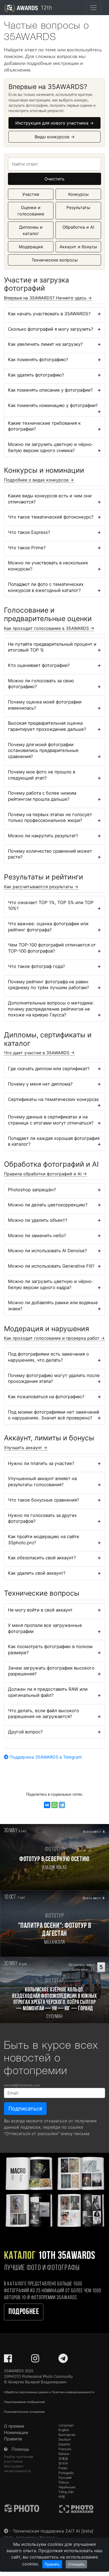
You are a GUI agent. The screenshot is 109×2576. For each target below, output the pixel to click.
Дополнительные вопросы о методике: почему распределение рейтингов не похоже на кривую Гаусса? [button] (51, 1009)
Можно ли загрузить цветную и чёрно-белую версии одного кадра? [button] (51, 1284)
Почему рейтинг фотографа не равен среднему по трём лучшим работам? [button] (49, 985)
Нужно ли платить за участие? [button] (41, 1463)
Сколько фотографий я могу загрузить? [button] (51, 329)
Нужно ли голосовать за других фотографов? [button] (42, 1518)
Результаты (78, 207)
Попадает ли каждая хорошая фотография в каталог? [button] (54, 1141)
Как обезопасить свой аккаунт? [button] (42, 1558)
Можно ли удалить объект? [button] (38, 1220)
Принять (52, 2564)
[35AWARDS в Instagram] (35, 2360)
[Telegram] (62, 1805)
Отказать (76, 2564)
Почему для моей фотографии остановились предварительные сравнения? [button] (43, 751)
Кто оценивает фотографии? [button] (39, 665)
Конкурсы (78, 194)
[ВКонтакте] (47, 1805)
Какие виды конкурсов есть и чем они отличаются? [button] (50, 499)
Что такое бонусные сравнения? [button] (44, 1500)
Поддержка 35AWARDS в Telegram (45, 1757)
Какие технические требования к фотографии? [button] (44, 426)
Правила (13, 2439)
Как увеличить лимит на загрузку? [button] (45, 344)
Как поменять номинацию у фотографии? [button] (53, 405)
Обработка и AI (78, 227)
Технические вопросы (55, 260)
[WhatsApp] (54, 1805)
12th (46, 8)
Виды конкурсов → (55, 137)
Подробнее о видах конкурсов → (39, 480)
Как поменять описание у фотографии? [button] (50, 390)
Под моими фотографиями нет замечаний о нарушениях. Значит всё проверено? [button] (54, 1415)
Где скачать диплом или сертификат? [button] (49, 1069)
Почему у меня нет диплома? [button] (40, 1084)
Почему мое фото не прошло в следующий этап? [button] (42, 775)
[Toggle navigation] (93, 8)
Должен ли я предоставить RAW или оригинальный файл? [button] (48, 1692)
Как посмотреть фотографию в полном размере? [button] (50, 1650)
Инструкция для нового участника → (54, 123)
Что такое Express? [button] (29, 532)
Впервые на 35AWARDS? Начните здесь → (48, 298)
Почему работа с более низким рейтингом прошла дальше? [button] (42, 796)
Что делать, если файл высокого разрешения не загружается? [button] (44, 1714)
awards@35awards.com (22, 2085)
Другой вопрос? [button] (25, 1732)
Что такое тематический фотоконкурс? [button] (51, 517)
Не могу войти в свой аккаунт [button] (40, 1610)
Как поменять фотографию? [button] (38, 360)
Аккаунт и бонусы (78, 247)
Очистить (54, 179)
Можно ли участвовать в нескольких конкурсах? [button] (48, 566)
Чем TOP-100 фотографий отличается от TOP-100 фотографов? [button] (52, 948)
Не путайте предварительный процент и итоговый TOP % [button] (52, 647)
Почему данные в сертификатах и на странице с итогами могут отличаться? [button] (51, 1120)
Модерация (31, 247)
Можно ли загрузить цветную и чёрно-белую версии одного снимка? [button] (51, 447)
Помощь (21, 2449)
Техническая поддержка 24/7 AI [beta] (53, 2531)
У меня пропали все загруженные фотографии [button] (45, 1628)
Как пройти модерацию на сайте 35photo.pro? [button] (44, 1540)
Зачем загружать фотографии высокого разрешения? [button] (51, 1671)
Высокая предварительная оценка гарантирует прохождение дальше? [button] (47, 726)
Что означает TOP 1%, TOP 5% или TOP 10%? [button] (51, 906)
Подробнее (24, 2312)
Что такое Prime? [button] (27, 548)
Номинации (16, 2432)
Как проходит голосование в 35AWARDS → (49, 628)
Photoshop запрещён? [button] (32, 1190)
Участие (31, 194)
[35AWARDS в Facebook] (8, 2360)
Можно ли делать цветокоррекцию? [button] (48, 1205)
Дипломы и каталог (31, 230)
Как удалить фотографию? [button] (36, 375)
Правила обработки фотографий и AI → (45, 1174)
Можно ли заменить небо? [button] (37, 1236)
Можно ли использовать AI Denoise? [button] (47, 1251)
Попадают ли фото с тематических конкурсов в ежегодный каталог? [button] (46, 587)
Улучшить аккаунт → (26, 1448)
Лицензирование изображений (24, 2402)
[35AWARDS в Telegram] (63, 2360)
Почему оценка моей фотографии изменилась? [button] (45, 705)
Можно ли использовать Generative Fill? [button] (51, 1266)
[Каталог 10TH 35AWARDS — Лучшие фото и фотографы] (54, 2191)
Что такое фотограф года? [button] (37, 966)
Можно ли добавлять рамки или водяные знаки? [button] (53, 1306)
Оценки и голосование (31, 211)
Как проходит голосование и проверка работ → (54, 1338)
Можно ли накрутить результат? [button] (43, 836)
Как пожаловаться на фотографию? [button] (46, 1397)
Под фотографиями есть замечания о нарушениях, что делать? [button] (48, 1357)
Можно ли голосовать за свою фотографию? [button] (41, 684)
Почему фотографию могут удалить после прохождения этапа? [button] (54, 1378)
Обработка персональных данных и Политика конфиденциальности (49, 2392)
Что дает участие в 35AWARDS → (39, 1053)
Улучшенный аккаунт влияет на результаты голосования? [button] (42, 1482)
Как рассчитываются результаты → (41, 887)
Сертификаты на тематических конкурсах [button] (53, 1099)
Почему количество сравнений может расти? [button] (50, 854)
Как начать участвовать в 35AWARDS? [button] (49, 314)
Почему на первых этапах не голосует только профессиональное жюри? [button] (50, 818)
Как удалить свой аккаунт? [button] (37, 1573)
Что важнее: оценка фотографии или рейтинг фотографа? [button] (48, 927)
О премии (14, 2426)
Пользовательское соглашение (24, 2412)
